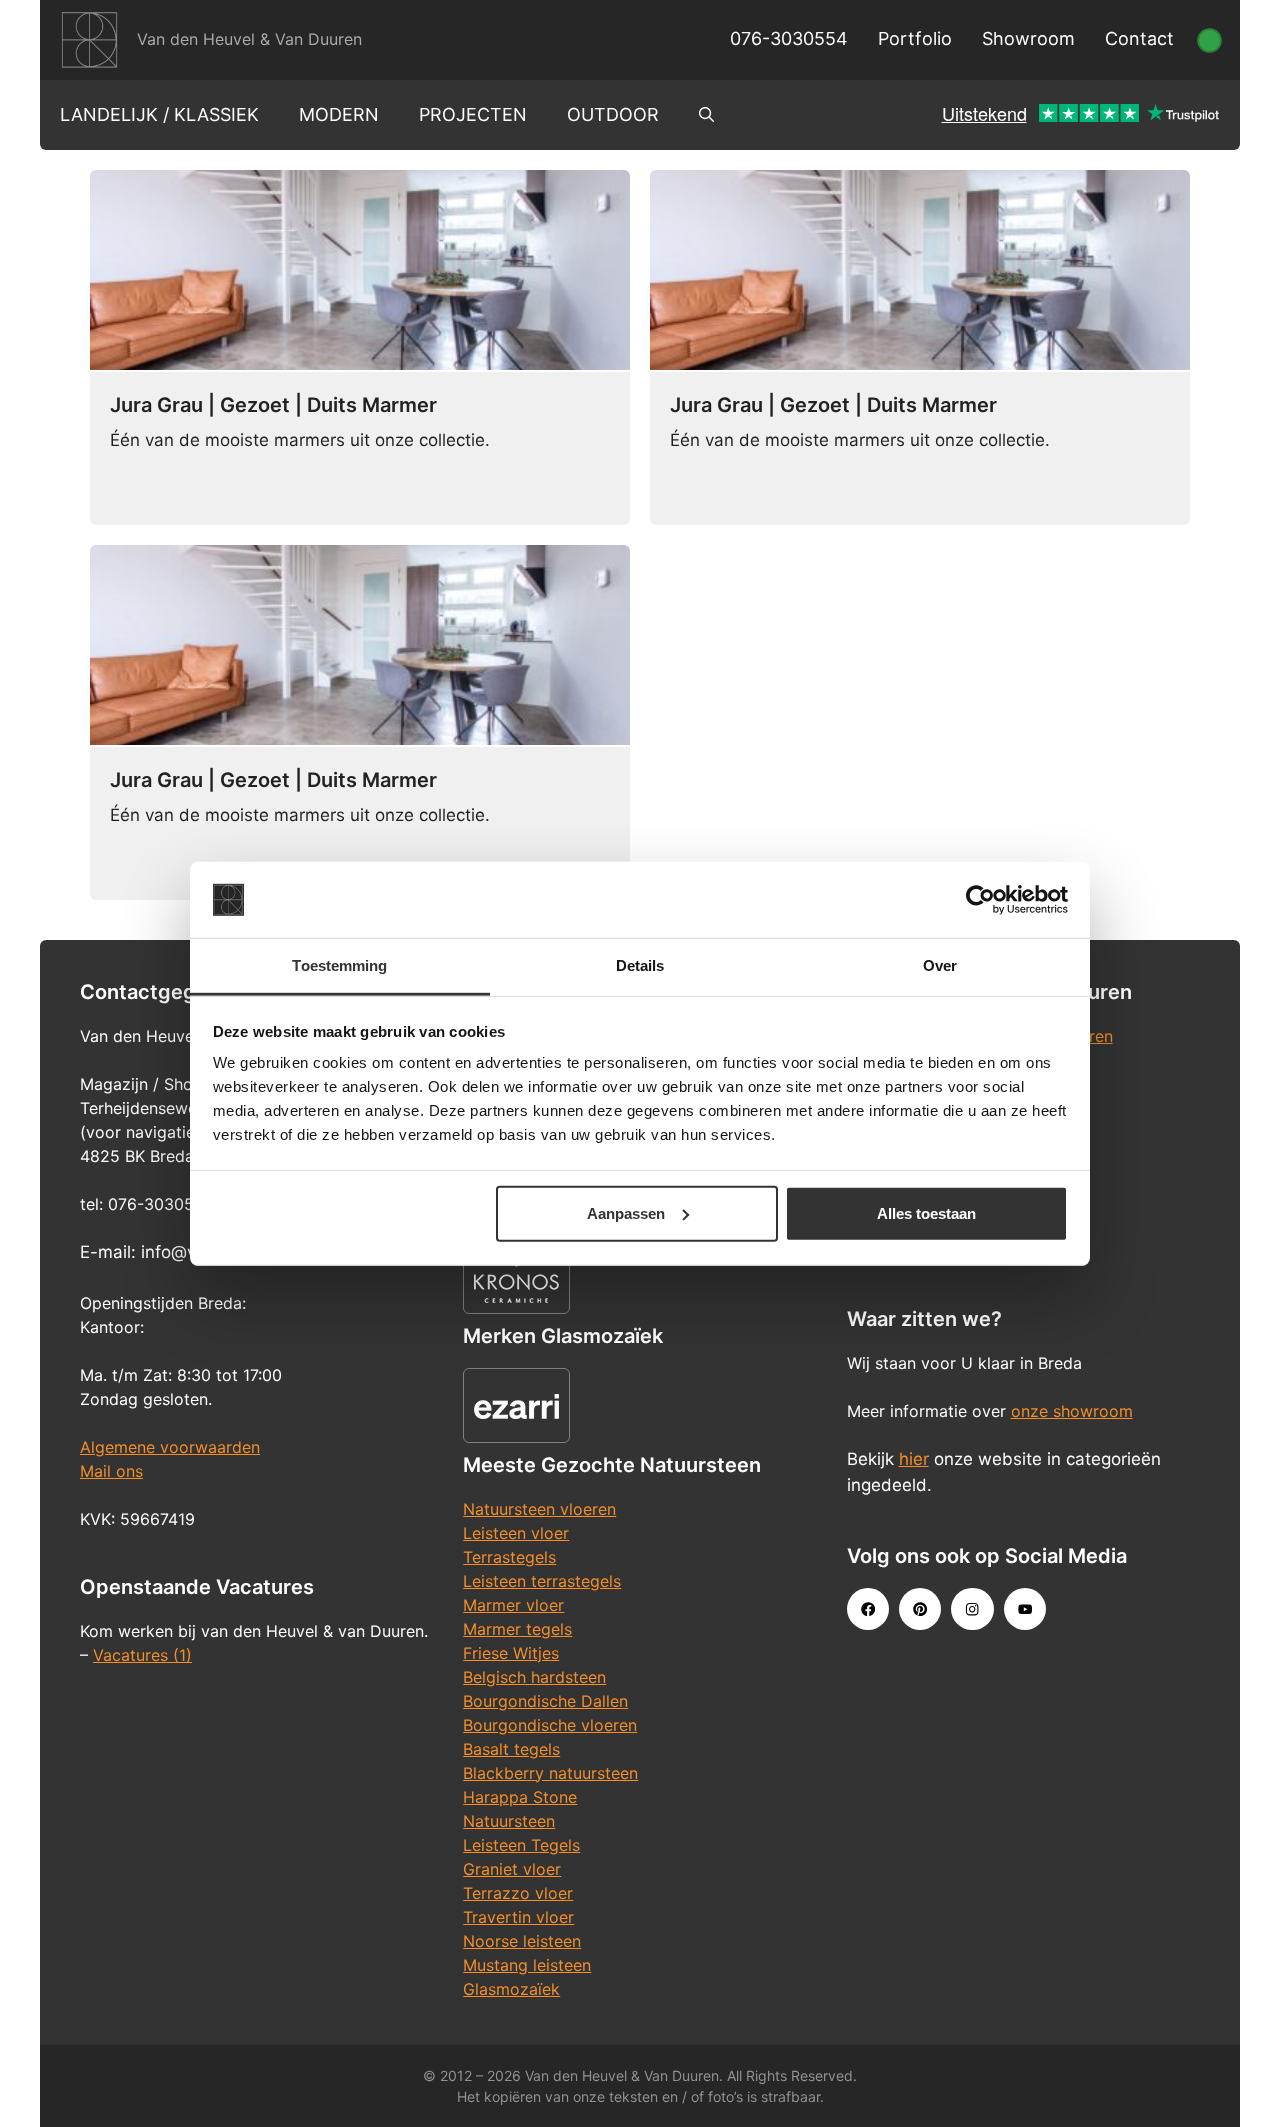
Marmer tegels (517, 1629)
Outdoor (613, 114)
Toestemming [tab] (339, 965)
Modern (339, 114)
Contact (1139, 38)
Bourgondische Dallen (545, 1701)
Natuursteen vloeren (539, 1509)
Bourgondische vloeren (550, 1725)
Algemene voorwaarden (170, 1447)
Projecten (473, 114)
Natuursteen (509, 1821)
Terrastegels (509, 1557)
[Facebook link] (868, 1609)
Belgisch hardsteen (534, 1677)
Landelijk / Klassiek (159, 114)
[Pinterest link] (920, 1609)
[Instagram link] (972, 1609)
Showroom (1028, 38)
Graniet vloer (512, 1869)
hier (914, 1459)
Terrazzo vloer (518, 1893)
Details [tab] (640, 965)
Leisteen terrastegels (542, 1581)
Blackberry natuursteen (550, 1773)
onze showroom (1072, 1411)
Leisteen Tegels (521, 1845)
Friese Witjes (511, 1653)
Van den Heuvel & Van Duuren (249, 39)
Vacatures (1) (142, 1655)
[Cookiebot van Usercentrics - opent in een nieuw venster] (980, 900)
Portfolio (915, 38)
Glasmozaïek (511, 1989)
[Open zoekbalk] (706, 115)
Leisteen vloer (516, 1533)
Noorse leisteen (522, 1941)
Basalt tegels (511, 1749)
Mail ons (111, 1471)
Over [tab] (940, 965)
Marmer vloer (513, 1605)
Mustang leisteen (527, 1965)
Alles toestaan (926, 1213)
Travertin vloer (518, 1917)
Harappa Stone (520, 1797)
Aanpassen (626, 1213)
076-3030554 (789, 38)
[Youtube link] (1025, 1609)
